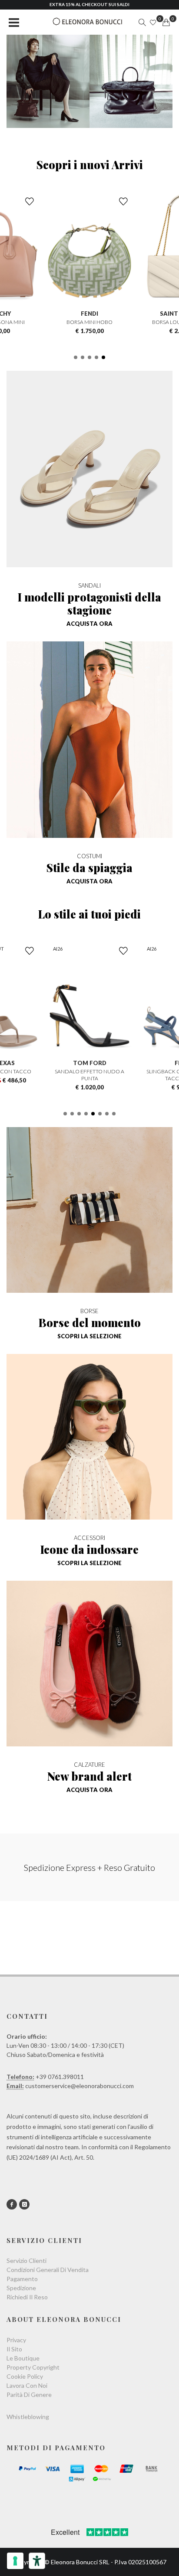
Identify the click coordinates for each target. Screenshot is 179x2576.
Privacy (16, 2340)
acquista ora (89, 624)
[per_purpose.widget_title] (15, 2561)
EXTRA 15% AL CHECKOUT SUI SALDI (89, 4)
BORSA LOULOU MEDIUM (89, 322)
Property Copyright (33, 2367)
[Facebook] (12, 2204)
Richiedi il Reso (27, 2297)
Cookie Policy (25, 2376)
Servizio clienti (27, 2261)
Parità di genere (29, 2395)
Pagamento (22, 2279)
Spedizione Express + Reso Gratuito (89, 1867)
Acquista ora (89, 881)
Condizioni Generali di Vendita (48, 2270)
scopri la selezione (89, 1336)
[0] (166, 23)
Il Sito (14, 2349)
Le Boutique (23, 2358)
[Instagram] (24, 2204)
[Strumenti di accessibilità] (37, 2561)
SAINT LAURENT (90, 314)
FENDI (89, 1063)
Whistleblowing (28, 2417)
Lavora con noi (27, 2385)
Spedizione (21, 2288)
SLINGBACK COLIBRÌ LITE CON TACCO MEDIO (89, 1075)
